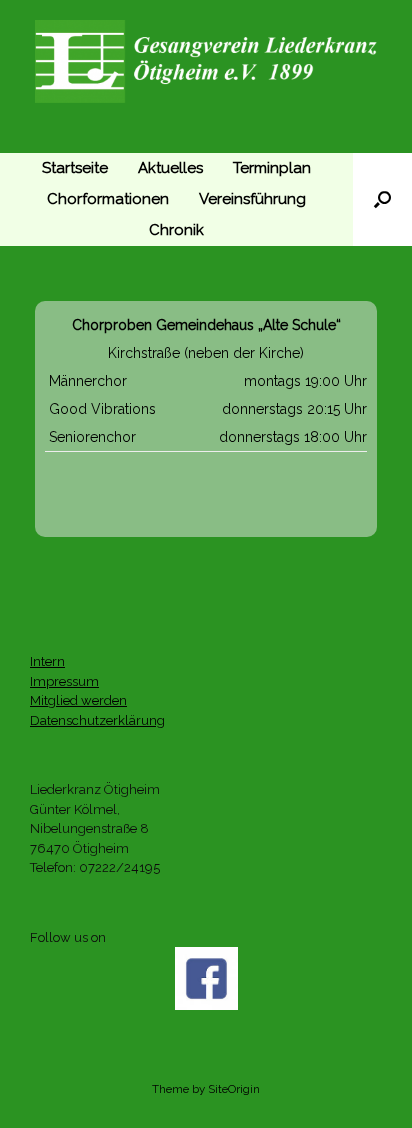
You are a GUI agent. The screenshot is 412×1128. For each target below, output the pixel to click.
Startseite (75, 168)
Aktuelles (170, 168)
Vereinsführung (252, 199)
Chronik (176, 230)
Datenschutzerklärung (97, 720)
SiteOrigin (234, 1089)
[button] (382, 199)
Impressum (64, 681)
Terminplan (272, 168)
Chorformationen (108, 199)
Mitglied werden (78, 700)
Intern (47, 661)
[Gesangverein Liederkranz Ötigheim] (206, 61)
